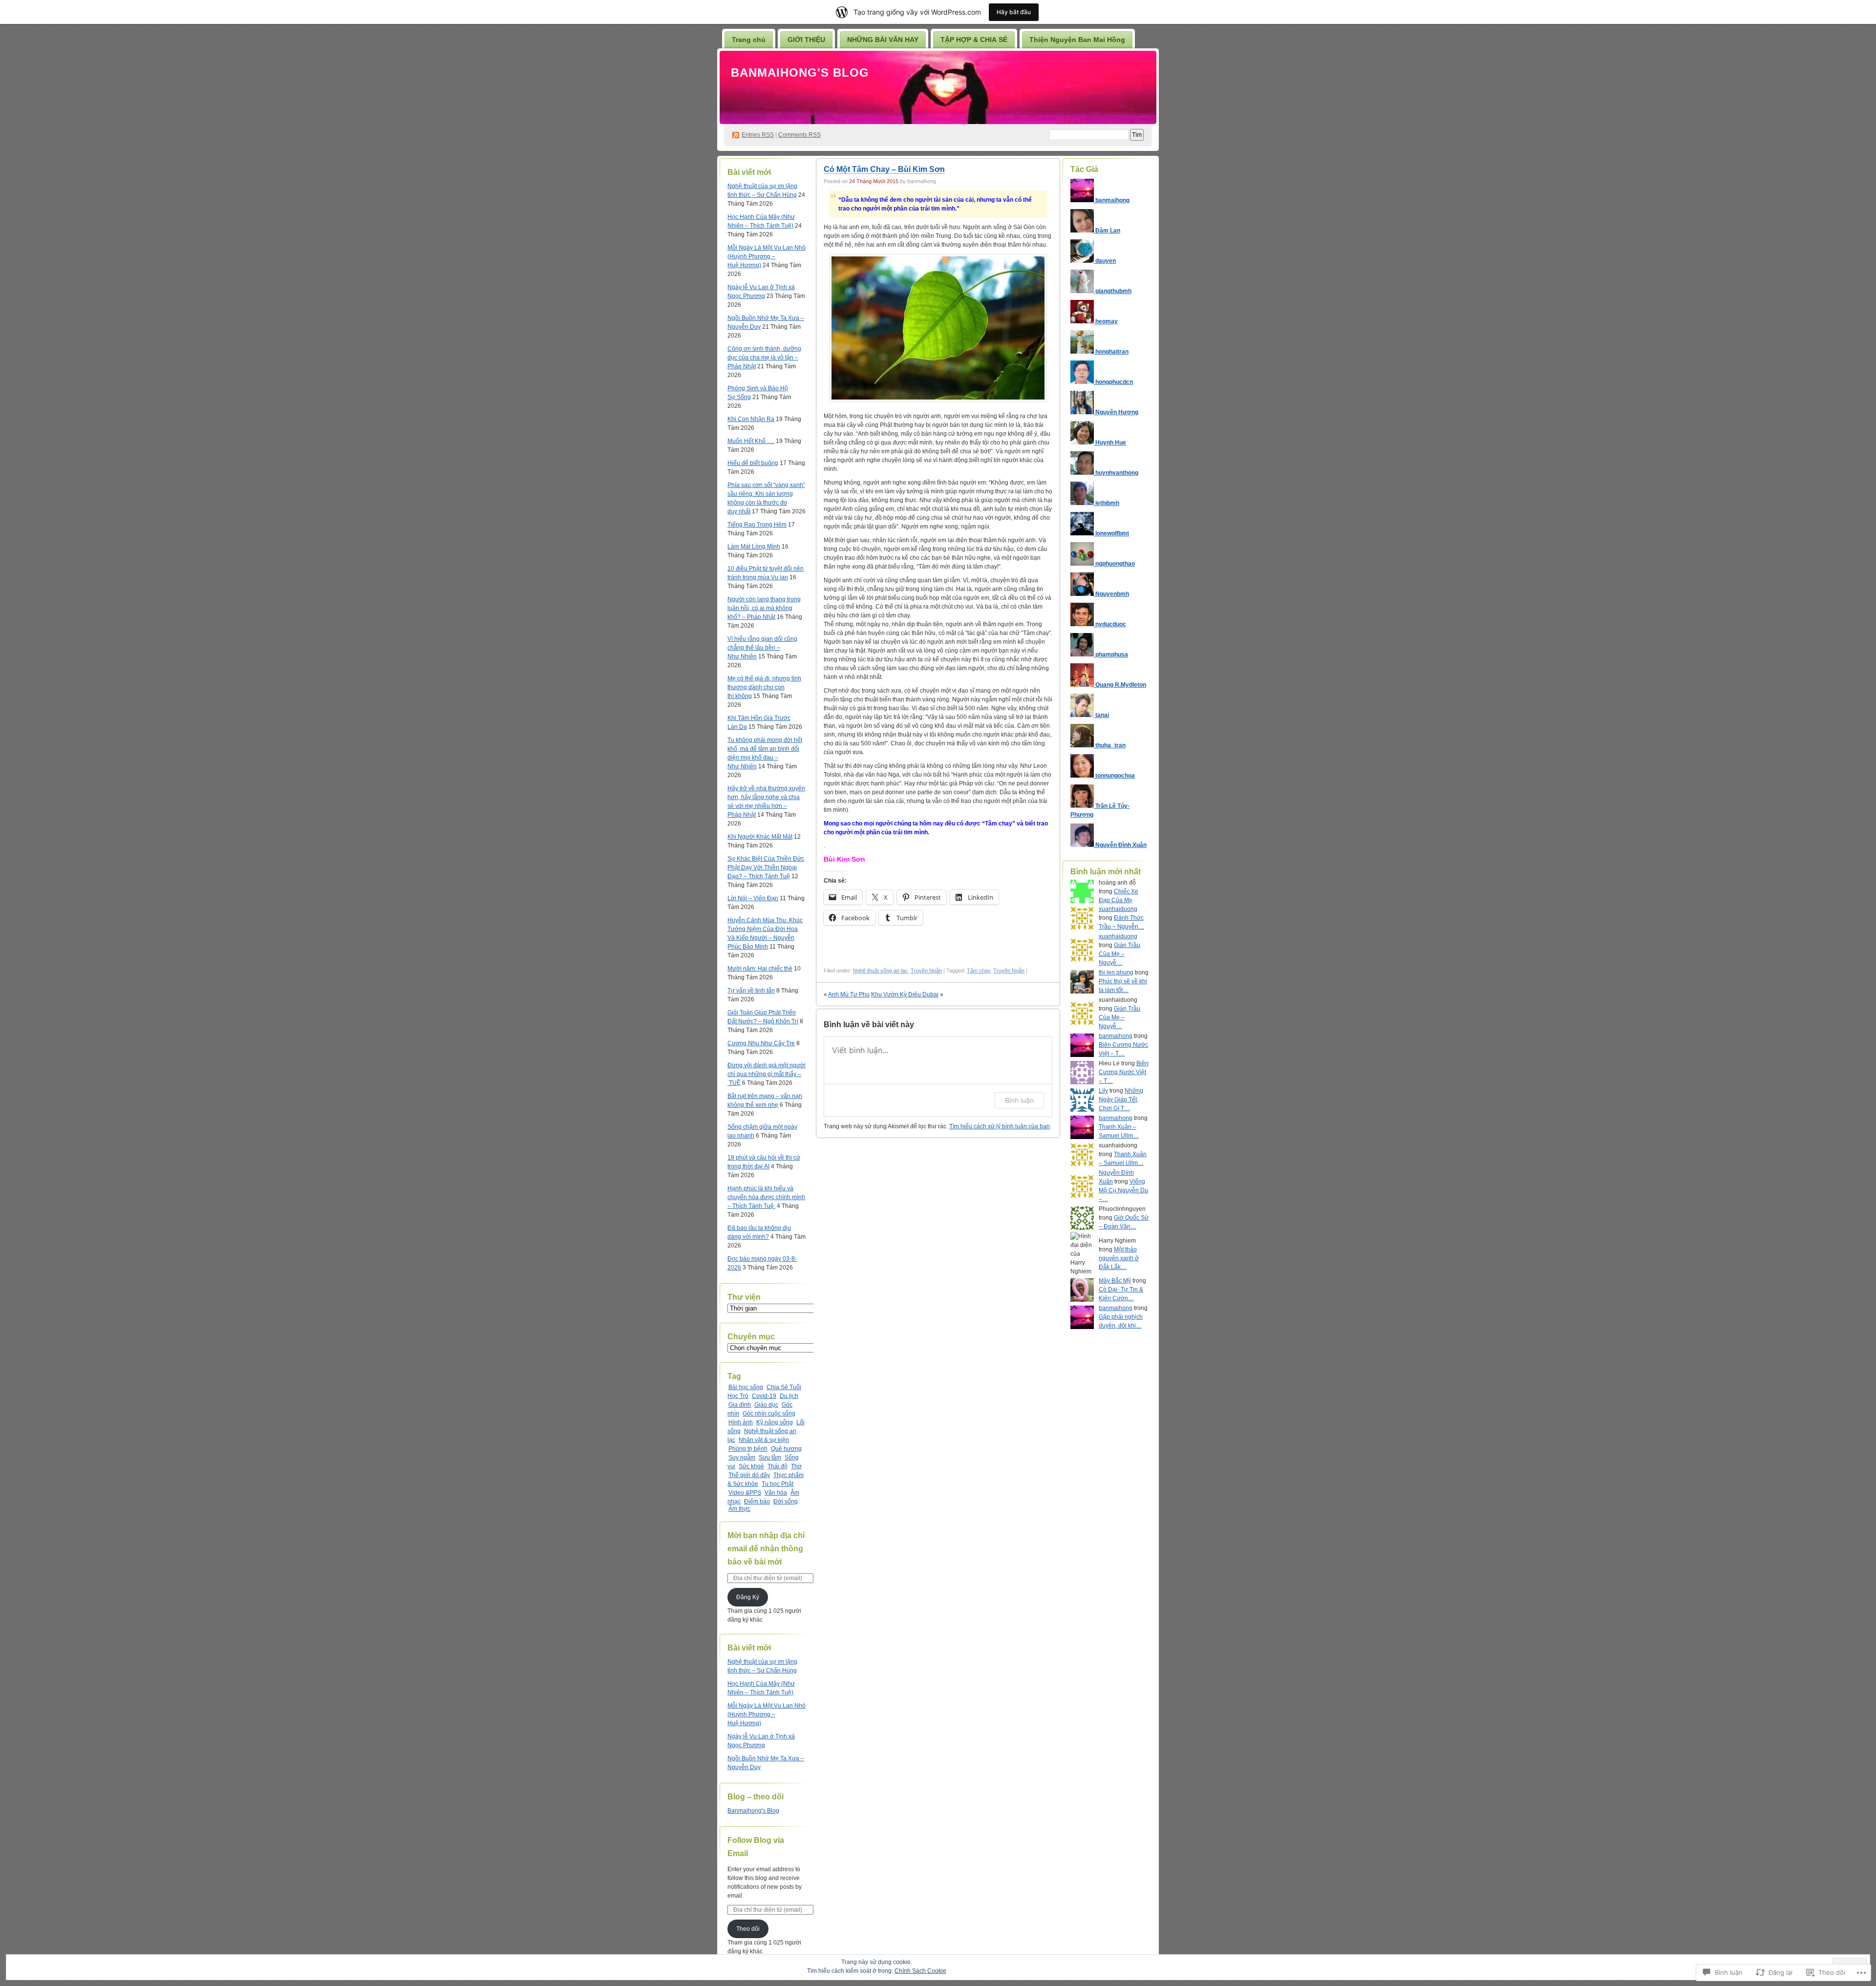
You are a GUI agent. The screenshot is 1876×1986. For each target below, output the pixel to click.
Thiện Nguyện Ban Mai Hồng (1077, 40)
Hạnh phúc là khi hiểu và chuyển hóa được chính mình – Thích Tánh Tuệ (766, 1197)
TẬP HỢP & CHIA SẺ (974, 40)
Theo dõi (748, 1929)
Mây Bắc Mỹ (1115, 1281)
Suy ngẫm (742, 1458)
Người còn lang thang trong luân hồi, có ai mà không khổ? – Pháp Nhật (764, 608)
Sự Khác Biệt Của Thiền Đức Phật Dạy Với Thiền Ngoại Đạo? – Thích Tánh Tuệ (766, 867)
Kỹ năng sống (775, 1422)
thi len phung (1116, 972)
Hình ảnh (741, 1422)
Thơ (796, 1466)
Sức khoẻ (751, 1466)
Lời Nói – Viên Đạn (753, 898)
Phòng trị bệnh (748, 1449)
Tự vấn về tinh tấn (751, 991)
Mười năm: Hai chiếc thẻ (760, 969)
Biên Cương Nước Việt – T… (1124, 1072)
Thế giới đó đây (749, 1475)
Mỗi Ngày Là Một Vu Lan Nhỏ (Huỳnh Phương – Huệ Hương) (767, 256)
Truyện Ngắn (926, 971)
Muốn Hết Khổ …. (751, 441)
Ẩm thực (739, 1509)
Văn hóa (776, 1493)
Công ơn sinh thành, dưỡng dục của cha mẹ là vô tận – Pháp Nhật (764, 358)
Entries (758, 135)
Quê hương (786, 1449)
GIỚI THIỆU (806, 40)
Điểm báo (757, 1501)
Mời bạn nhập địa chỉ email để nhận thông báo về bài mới (766, 1549)
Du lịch (789, 1396)
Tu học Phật (778, 1484)
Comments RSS (799, 135)
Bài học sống (746, 1387)
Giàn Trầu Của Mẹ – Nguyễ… (1119, 954)
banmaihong (1116, 1036)
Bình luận (1019, 1100)
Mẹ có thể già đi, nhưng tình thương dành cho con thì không (764, 687)
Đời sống (786, 1501)
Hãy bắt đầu (1014, 12)
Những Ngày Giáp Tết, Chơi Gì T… (1121, 1099)
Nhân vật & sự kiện (764, 1440)
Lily (1103, 1091)
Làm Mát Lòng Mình (754, 547)
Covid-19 (764, 1396)
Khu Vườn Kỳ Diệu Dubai (905, 994)
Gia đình (740, 1405)
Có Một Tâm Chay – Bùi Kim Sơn (884, 169)
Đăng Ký (748, 1597)
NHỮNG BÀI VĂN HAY (883, 40)
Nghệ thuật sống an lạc (880, 971)
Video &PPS (745, 1493)
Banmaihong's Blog (800, 73)
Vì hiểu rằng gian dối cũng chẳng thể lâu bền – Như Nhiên (762, 648)
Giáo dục (766, 1405)
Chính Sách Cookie (920, 1971)
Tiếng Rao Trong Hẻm (757, 525)
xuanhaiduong (1118, 909)
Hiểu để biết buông (753, 463)
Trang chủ (749, 40)
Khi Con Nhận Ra (751, 419)
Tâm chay (979, 971)
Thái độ (778, 1466)
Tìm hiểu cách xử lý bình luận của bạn (1000, 1126)
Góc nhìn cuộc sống (769, 1414)
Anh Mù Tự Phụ (849, 994)
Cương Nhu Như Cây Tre (761, 1043)
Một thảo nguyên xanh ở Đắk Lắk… (1119, 1258)
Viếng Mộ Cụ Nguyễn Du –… (1123, 1190)
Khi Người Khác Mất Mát (760, 837)
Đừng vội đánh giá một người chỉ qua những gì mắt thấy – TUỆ (767, 1074)
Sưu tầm (770, 1458)
